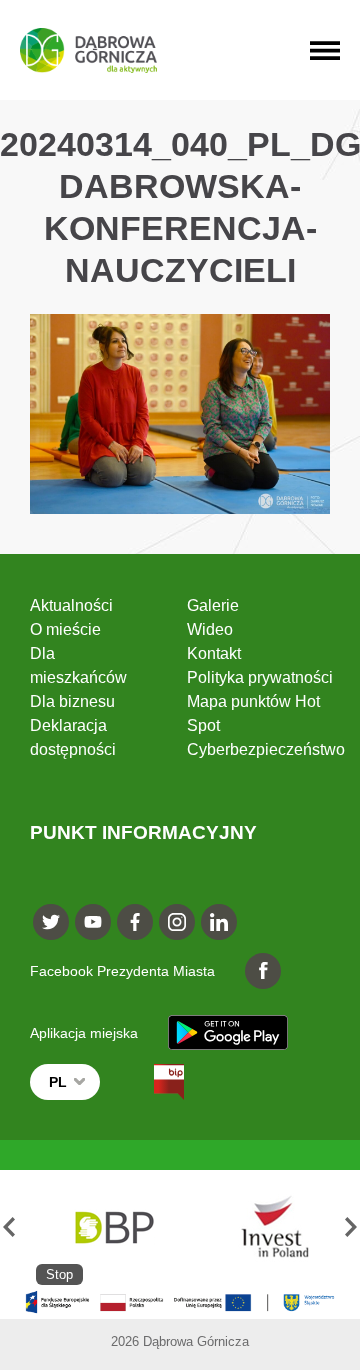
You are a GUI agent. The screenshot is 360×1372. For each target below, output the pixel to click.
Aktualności (71, 605)
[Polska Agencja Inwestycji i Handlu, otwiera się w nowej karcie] (265, 1227)
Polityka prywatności (260, 677)
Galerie (213, 605)
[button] (9, 1227)
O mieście (65, 629)
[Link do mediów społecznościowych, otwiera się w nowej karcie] (51, 922)
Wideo (210, 629)
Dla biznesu (72, 701)
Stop (59, 1274)
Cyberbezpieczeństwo (266, 749)
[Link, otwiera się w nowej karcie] (151, 1082)
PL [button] (58, 1082)
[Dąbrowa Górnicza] (88, 50)
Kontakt (214, 653)
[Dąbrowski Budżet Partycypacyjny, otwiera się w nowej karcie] (112, 1227)
